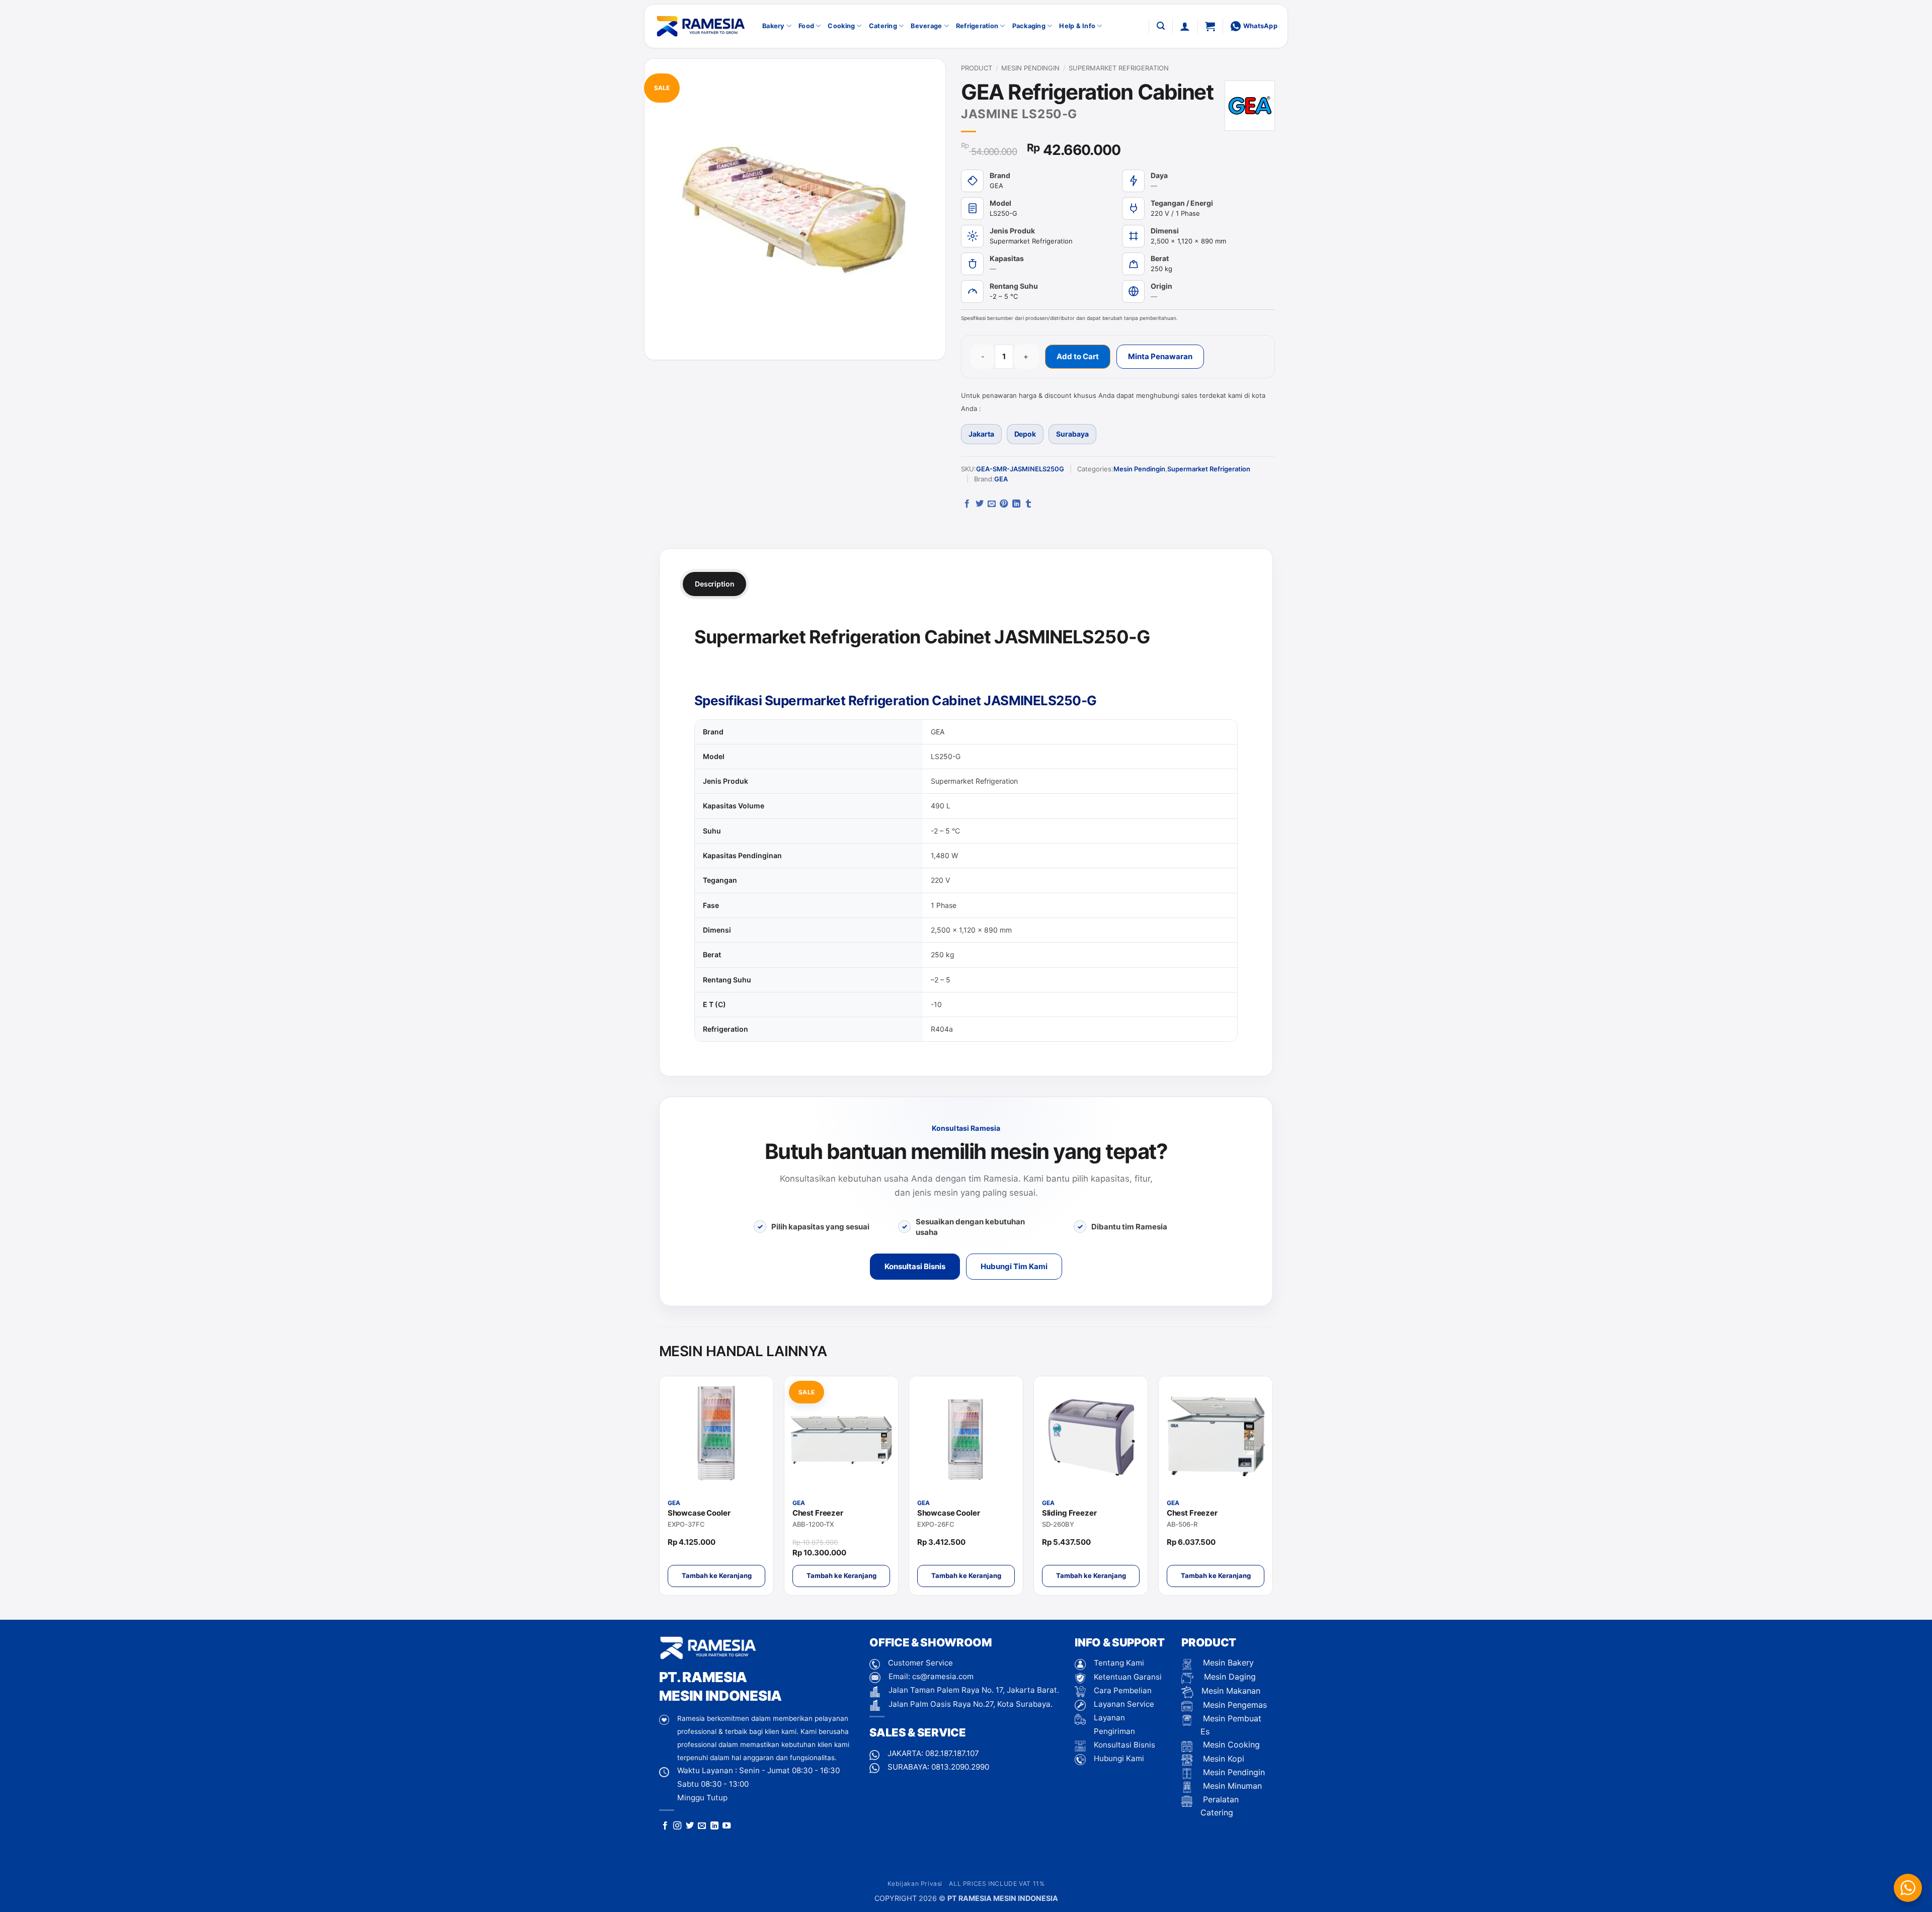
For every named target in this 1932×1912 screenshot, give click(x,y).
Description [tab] (714, 584)
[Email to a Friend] (992, 504)
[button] (1161, 26)
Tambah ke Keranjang (717, 1575)
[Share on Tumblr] (1028, 504)
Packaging (1029, 26)
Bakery (774, 26)
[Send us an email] (702, 1826)
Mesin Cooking (1230, 1744)
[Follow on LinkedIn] (714, 1826)
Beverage (926, 26)
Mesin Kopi (1222, 1759)
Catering (883, 26)
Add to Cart (1078, 356)
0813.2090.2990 (960, 1767)
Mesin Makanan (1231, 1691)
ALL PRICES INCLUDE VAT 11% (997, 1884)
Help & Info (1077, 26)
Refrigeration (977, 26)
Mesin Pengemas (1234, 1705)
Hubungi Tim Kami (1014, 1266)
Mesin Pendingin (1030, 68)
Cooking (841, 26)
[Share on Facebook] (967, 504)
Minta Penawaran (1160, 356)
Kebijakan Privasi (915, 1884)
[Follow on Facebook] (665, 1826)
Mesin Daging (1229, 1677)
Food (806, 26)
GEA (1001, 479)
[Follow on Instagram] (677, 1826)
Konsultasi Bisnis (915, 1266)
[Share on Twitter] (980, 504)
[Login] (1185, 26)
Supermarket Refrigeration (1119, 68)
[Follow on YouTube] (727, 1826)
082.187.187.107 (952, 1753)
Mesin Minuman (1231, 1786)
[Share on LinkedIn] (1016, 504)
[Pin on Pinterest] (1004, 504)
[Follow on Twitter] (690, 1826)
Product (977, 68)
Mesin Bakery (1227, 1662)
